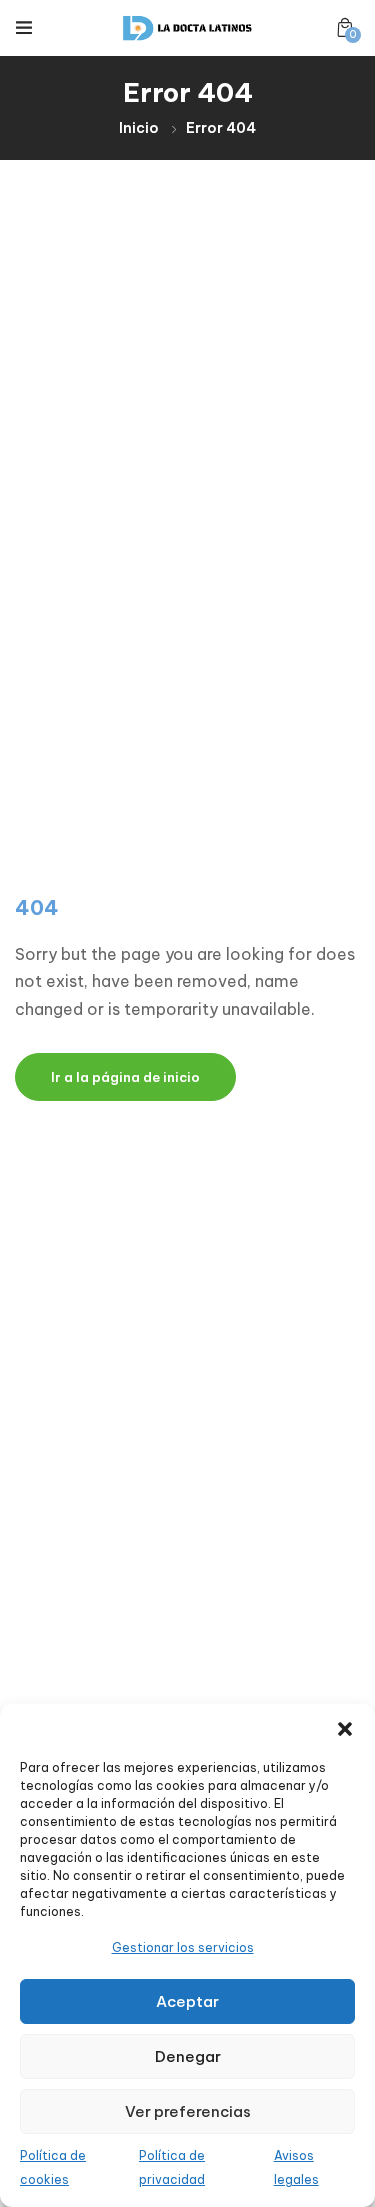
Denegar (188, 2056)
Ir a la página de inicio (125, 1077)
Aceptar (187, 2001)
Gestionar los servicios (183, 1947)
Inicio (139, 128)
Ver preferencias (188, 2111)
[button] (345, 1729)
